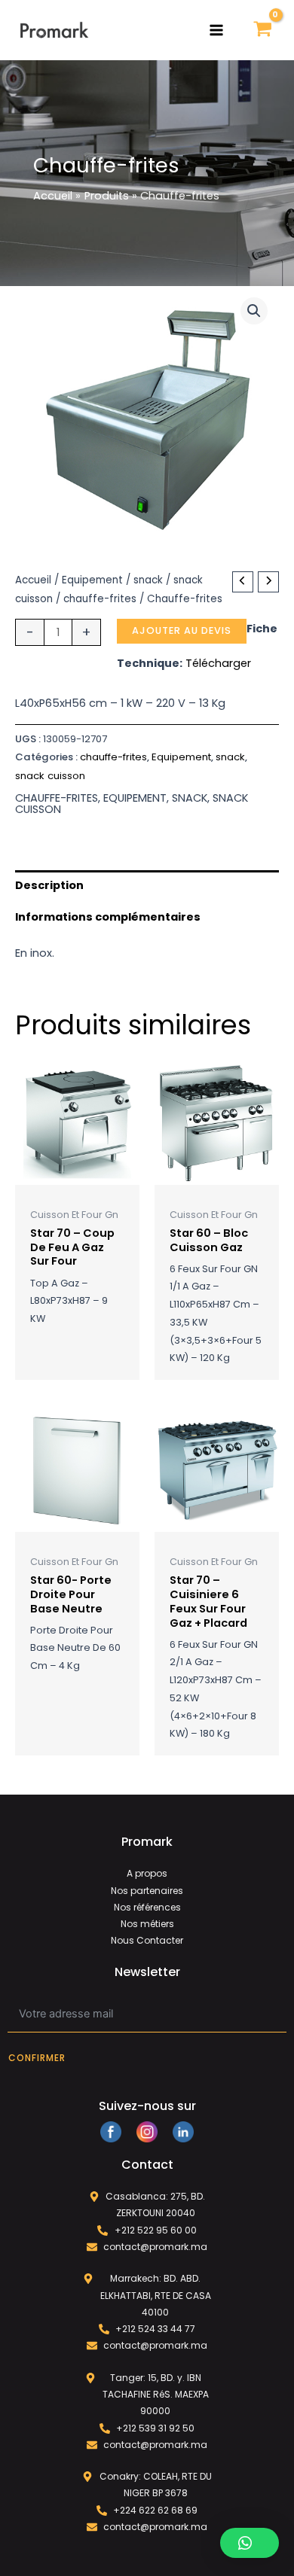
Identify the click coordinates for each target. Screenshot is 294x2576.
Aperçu (78, 1173)
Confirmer (37, 2058)
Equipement (92, 580)
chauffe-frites (100, 599)
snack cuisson (50, 776)
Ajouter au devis (182, 630)
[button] (254, 311)
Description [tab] (49, 885)
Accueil (33, 580)
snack (148, 580)
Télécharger (218, 663)
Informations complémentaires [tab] (108, 917)
